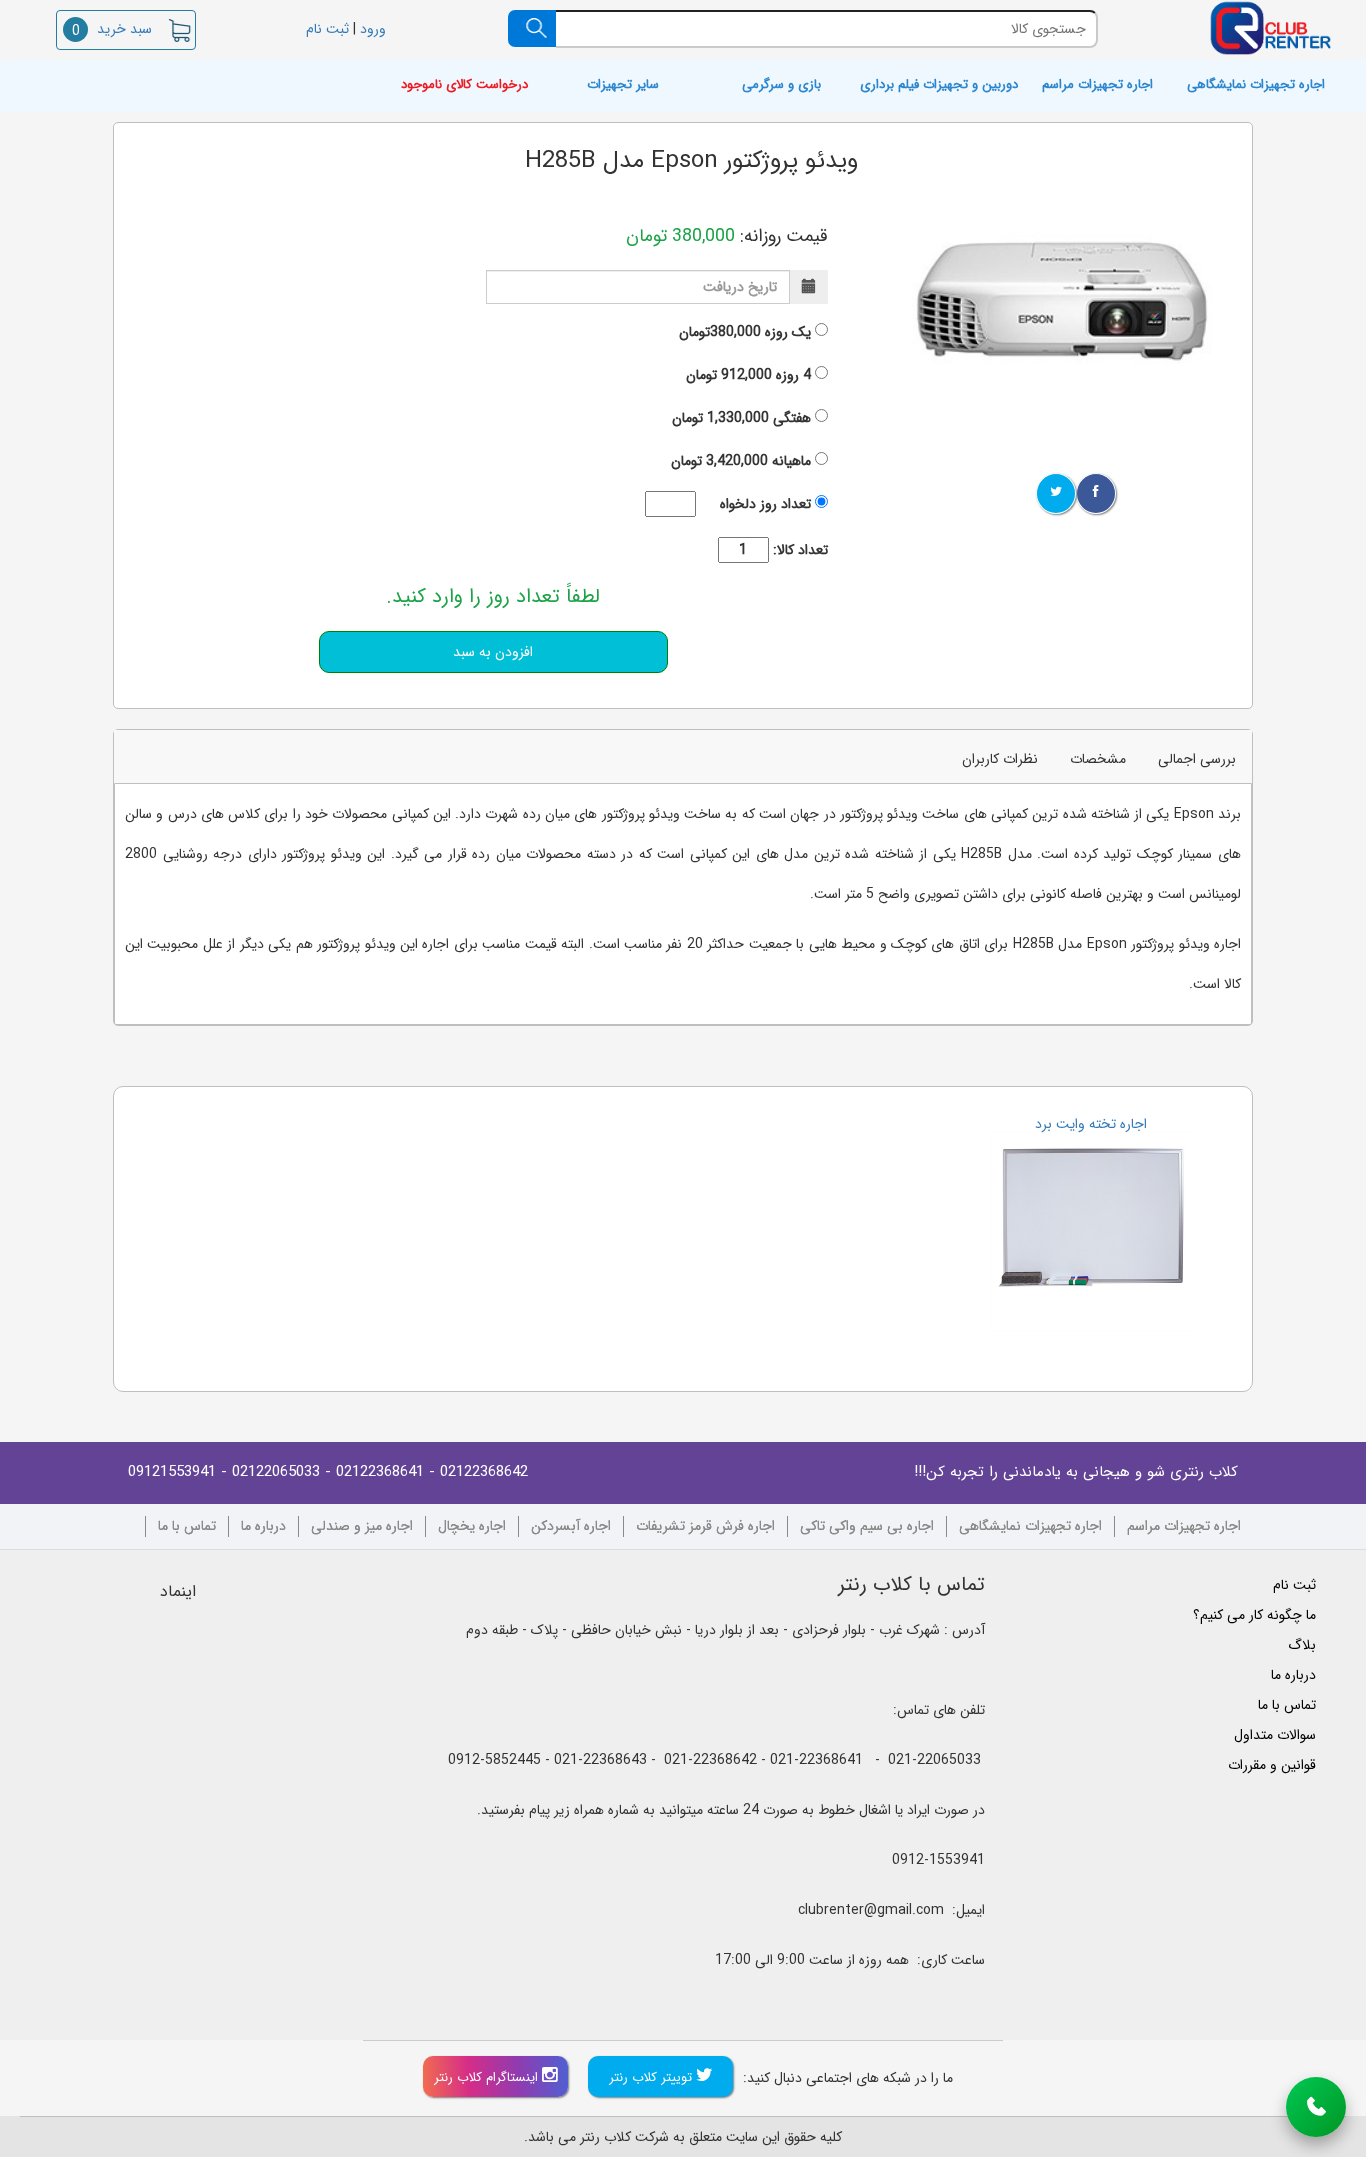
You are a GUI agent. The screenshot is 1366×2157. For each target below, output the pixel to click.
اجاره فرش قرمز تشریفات (705, 1526)
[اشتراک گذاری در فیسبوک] (1096, 493)
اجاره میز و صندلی (362, 1526)
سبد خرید (112, 29)
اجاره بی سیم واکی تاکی (867, 1526)
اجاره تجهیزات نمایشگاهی (1256, 85)
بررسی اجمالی (1197, 759)
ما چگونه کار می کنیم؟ (1254, 1615)
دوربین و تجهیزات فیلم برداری (939, 85)
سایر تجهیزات (623, 85)
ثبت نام (325, 29)
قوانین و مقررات (1272, 1765)
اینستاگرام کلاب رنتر (488, 2077)
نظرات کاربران (1000, 759)
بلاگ (1302, 1645)
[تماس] (1316, 2107)
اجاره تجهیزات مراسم (1097, 85)
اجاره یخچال (472, 1526)
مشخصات (1098, 759)
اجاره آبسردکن (571, 1526)
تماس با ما (187, 1526)
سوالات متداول (1275, 1735)
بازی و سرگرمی (781, 85)
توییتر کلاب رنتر (652, 2077)
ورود (375, 29)
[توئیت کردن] (1056, 493)
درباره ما (263, 1526)
